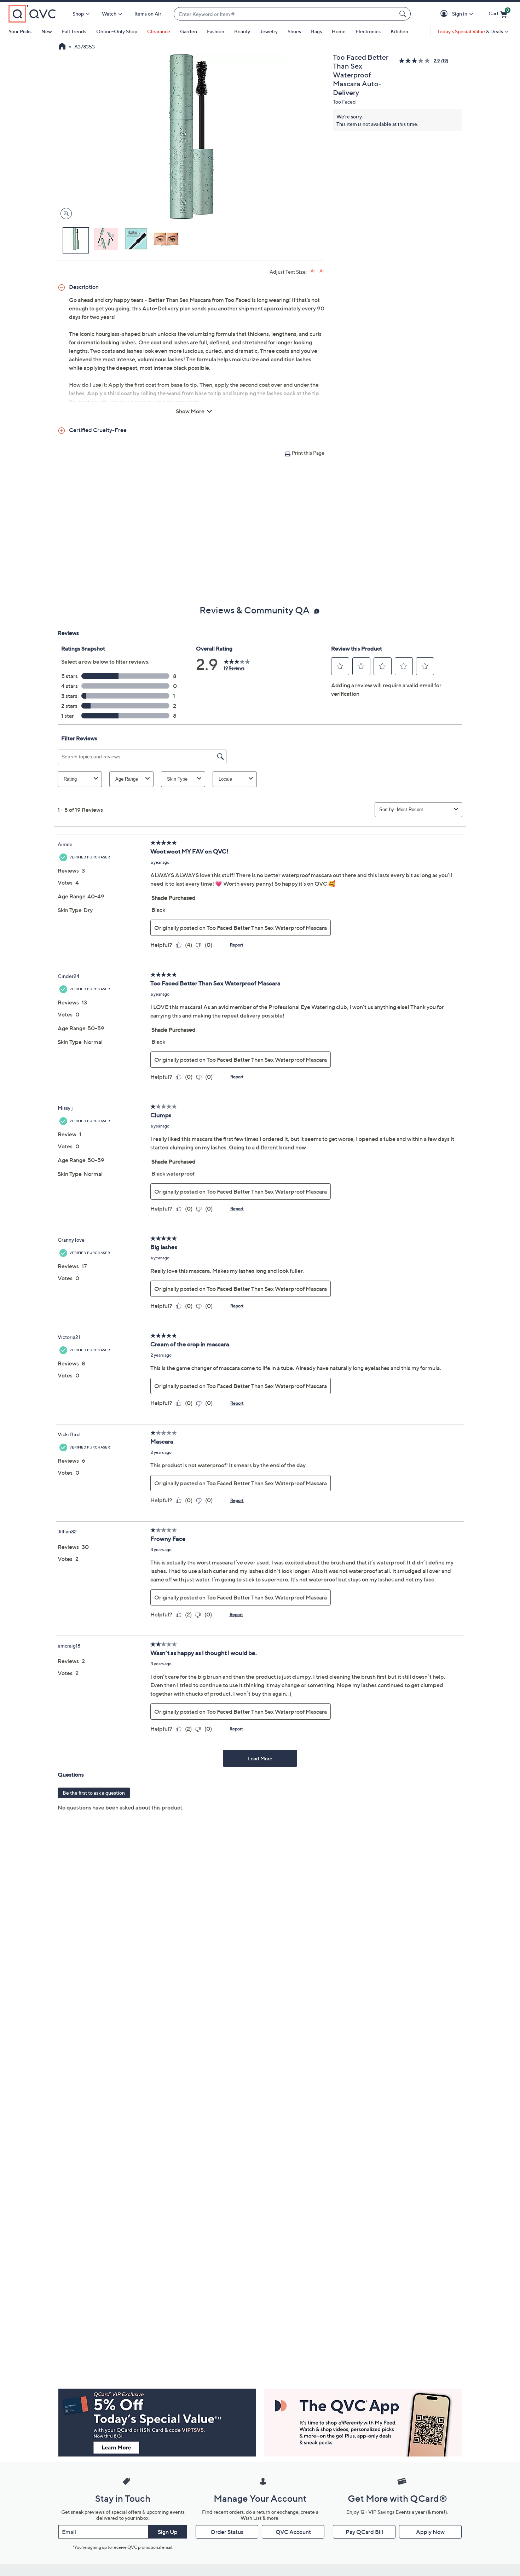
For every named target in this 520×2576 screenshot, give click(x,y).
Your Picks (20, 31)
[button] (445, 14)
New (47, 31)
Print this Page (308, 453)
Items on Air (148, 14)
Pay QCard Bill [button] (364, 2532)
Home (339, 31)
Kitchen (399, 31)
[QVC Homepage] (62, 47)
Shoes (294, 31)
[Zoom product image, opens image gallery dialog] (65, 214)
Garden (189, 31)
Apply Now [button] (430, 2532)
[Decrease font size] (322, 271)
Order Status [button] (227, 2532)
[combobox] (285, 14)
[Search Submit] (404, 14)
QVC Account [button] (293, 2532)
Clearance (159, 31)
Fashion (216, 31)
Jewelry (269, 31)
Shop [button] (78, 14)
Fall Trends (74, 31)
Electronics (368, 31)
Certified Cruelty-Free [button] (98, 430)
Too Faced (344, 102)
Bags (316, 31)
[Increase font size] (313, 271)
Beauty (242, 31)
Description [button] (84, 287)
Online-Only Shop (117, 31)
